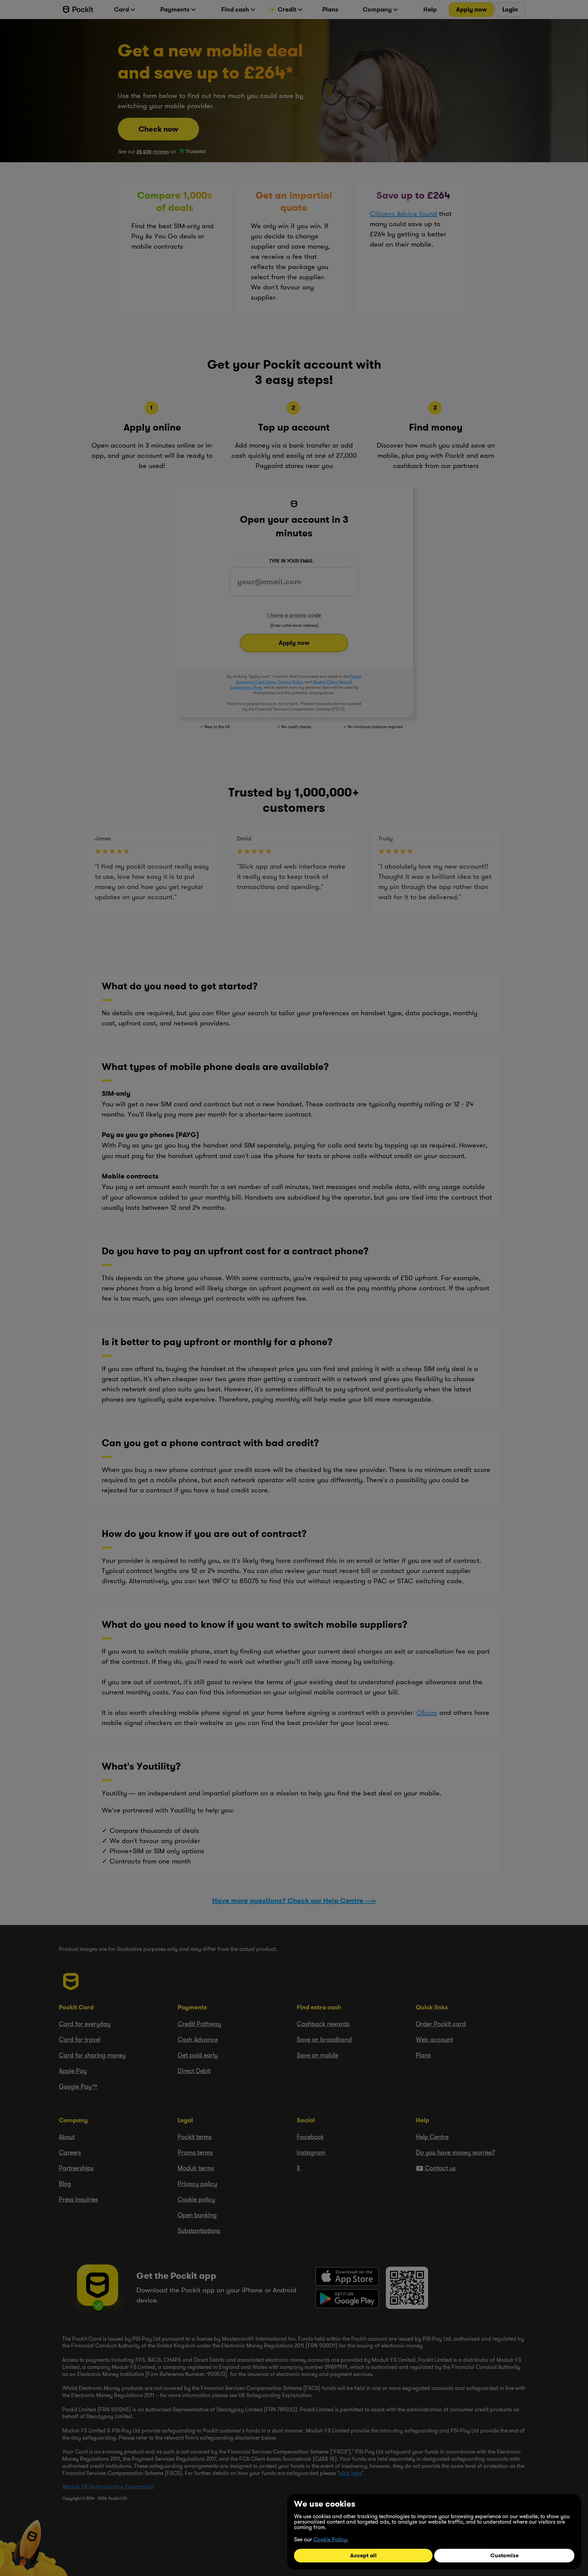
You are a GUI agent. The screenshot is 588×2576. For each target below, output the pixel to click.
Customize (504, 2555)
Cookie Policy (330, 2539)
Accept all (363, 2555)
